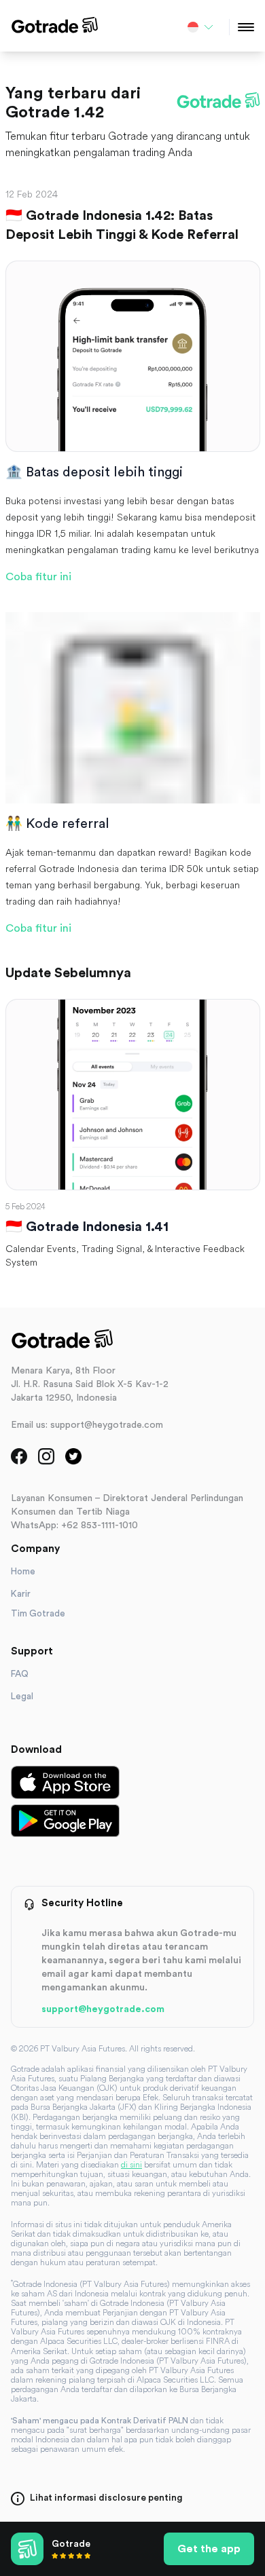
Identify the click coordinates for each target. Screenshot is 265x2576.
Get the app (209, 2549)
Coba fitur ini (38, 577)
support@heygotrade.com (103, 2009)
